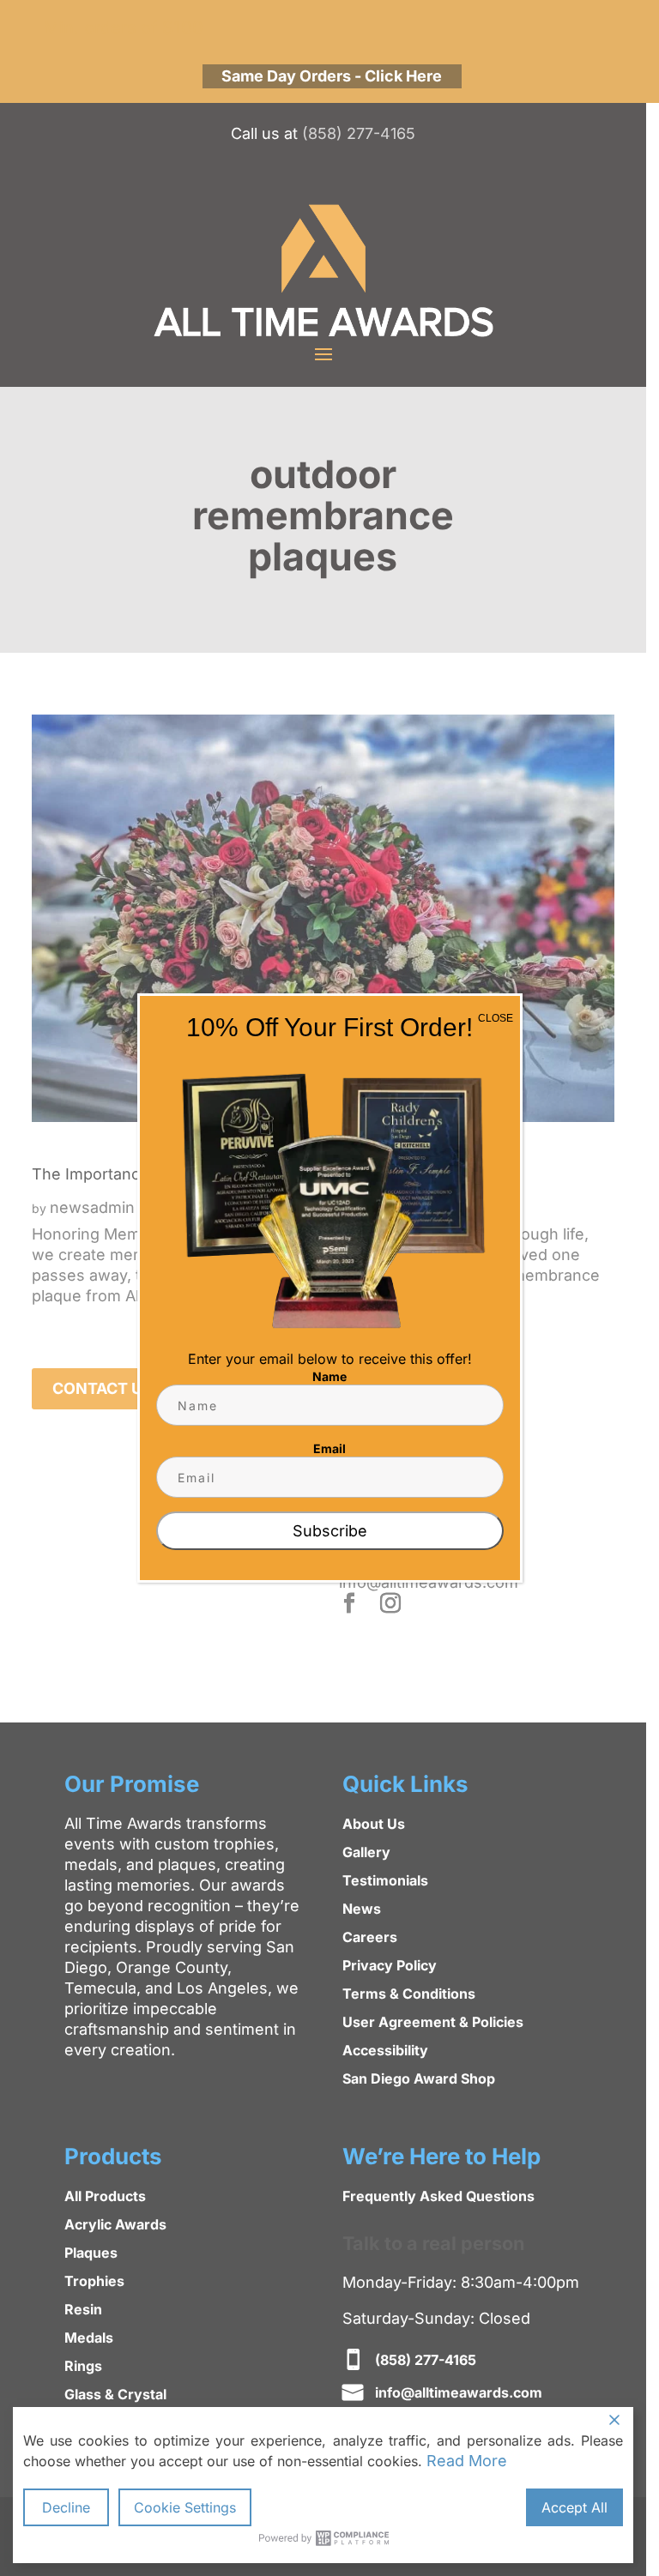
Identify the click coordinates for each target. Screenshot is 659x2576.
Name (329, 1376)
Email (329, 1448)
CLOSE (496, 1018)
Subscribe (330, 1531)
